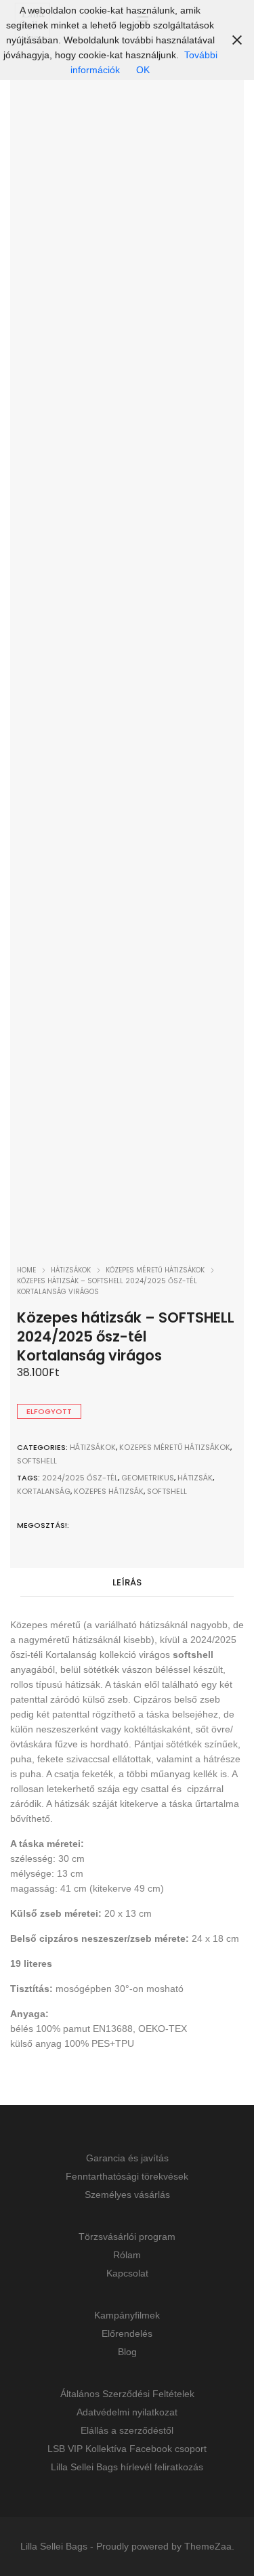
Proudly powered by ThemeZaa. (165, 2546)
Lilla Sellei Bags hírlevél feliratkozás (127, 2467)
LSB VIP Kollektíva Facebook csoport (127, 2449)
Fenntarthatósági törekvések (127, 2176)
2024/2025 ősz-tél (80, 1478)
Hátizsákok (71, 1270)
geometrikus (148, 1478)
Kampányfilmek (127, 2315)
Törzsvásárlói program (127, 2237)
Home (26, 1270)
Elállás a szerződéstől (127, 2430)
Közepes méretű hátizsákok (155, 1270)
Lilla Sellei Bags (54, 2546)
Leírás (127, 1582)
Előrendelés (127, 2333)
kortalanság (44, 1491)
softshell (167, 1491)
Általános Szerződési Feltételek (127, 2394)
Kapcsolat (127, 2273)
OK (143, 70)
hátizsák (195, 1478)
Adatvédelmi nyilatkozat (127, 2412)
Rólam (127, 2255)
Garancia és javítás (127, 2158)
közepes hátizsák (109, 1491)
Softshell (37, 1461)
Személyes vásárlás (127, 2195)
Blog (127, 2352)
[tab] (127, 1583)
